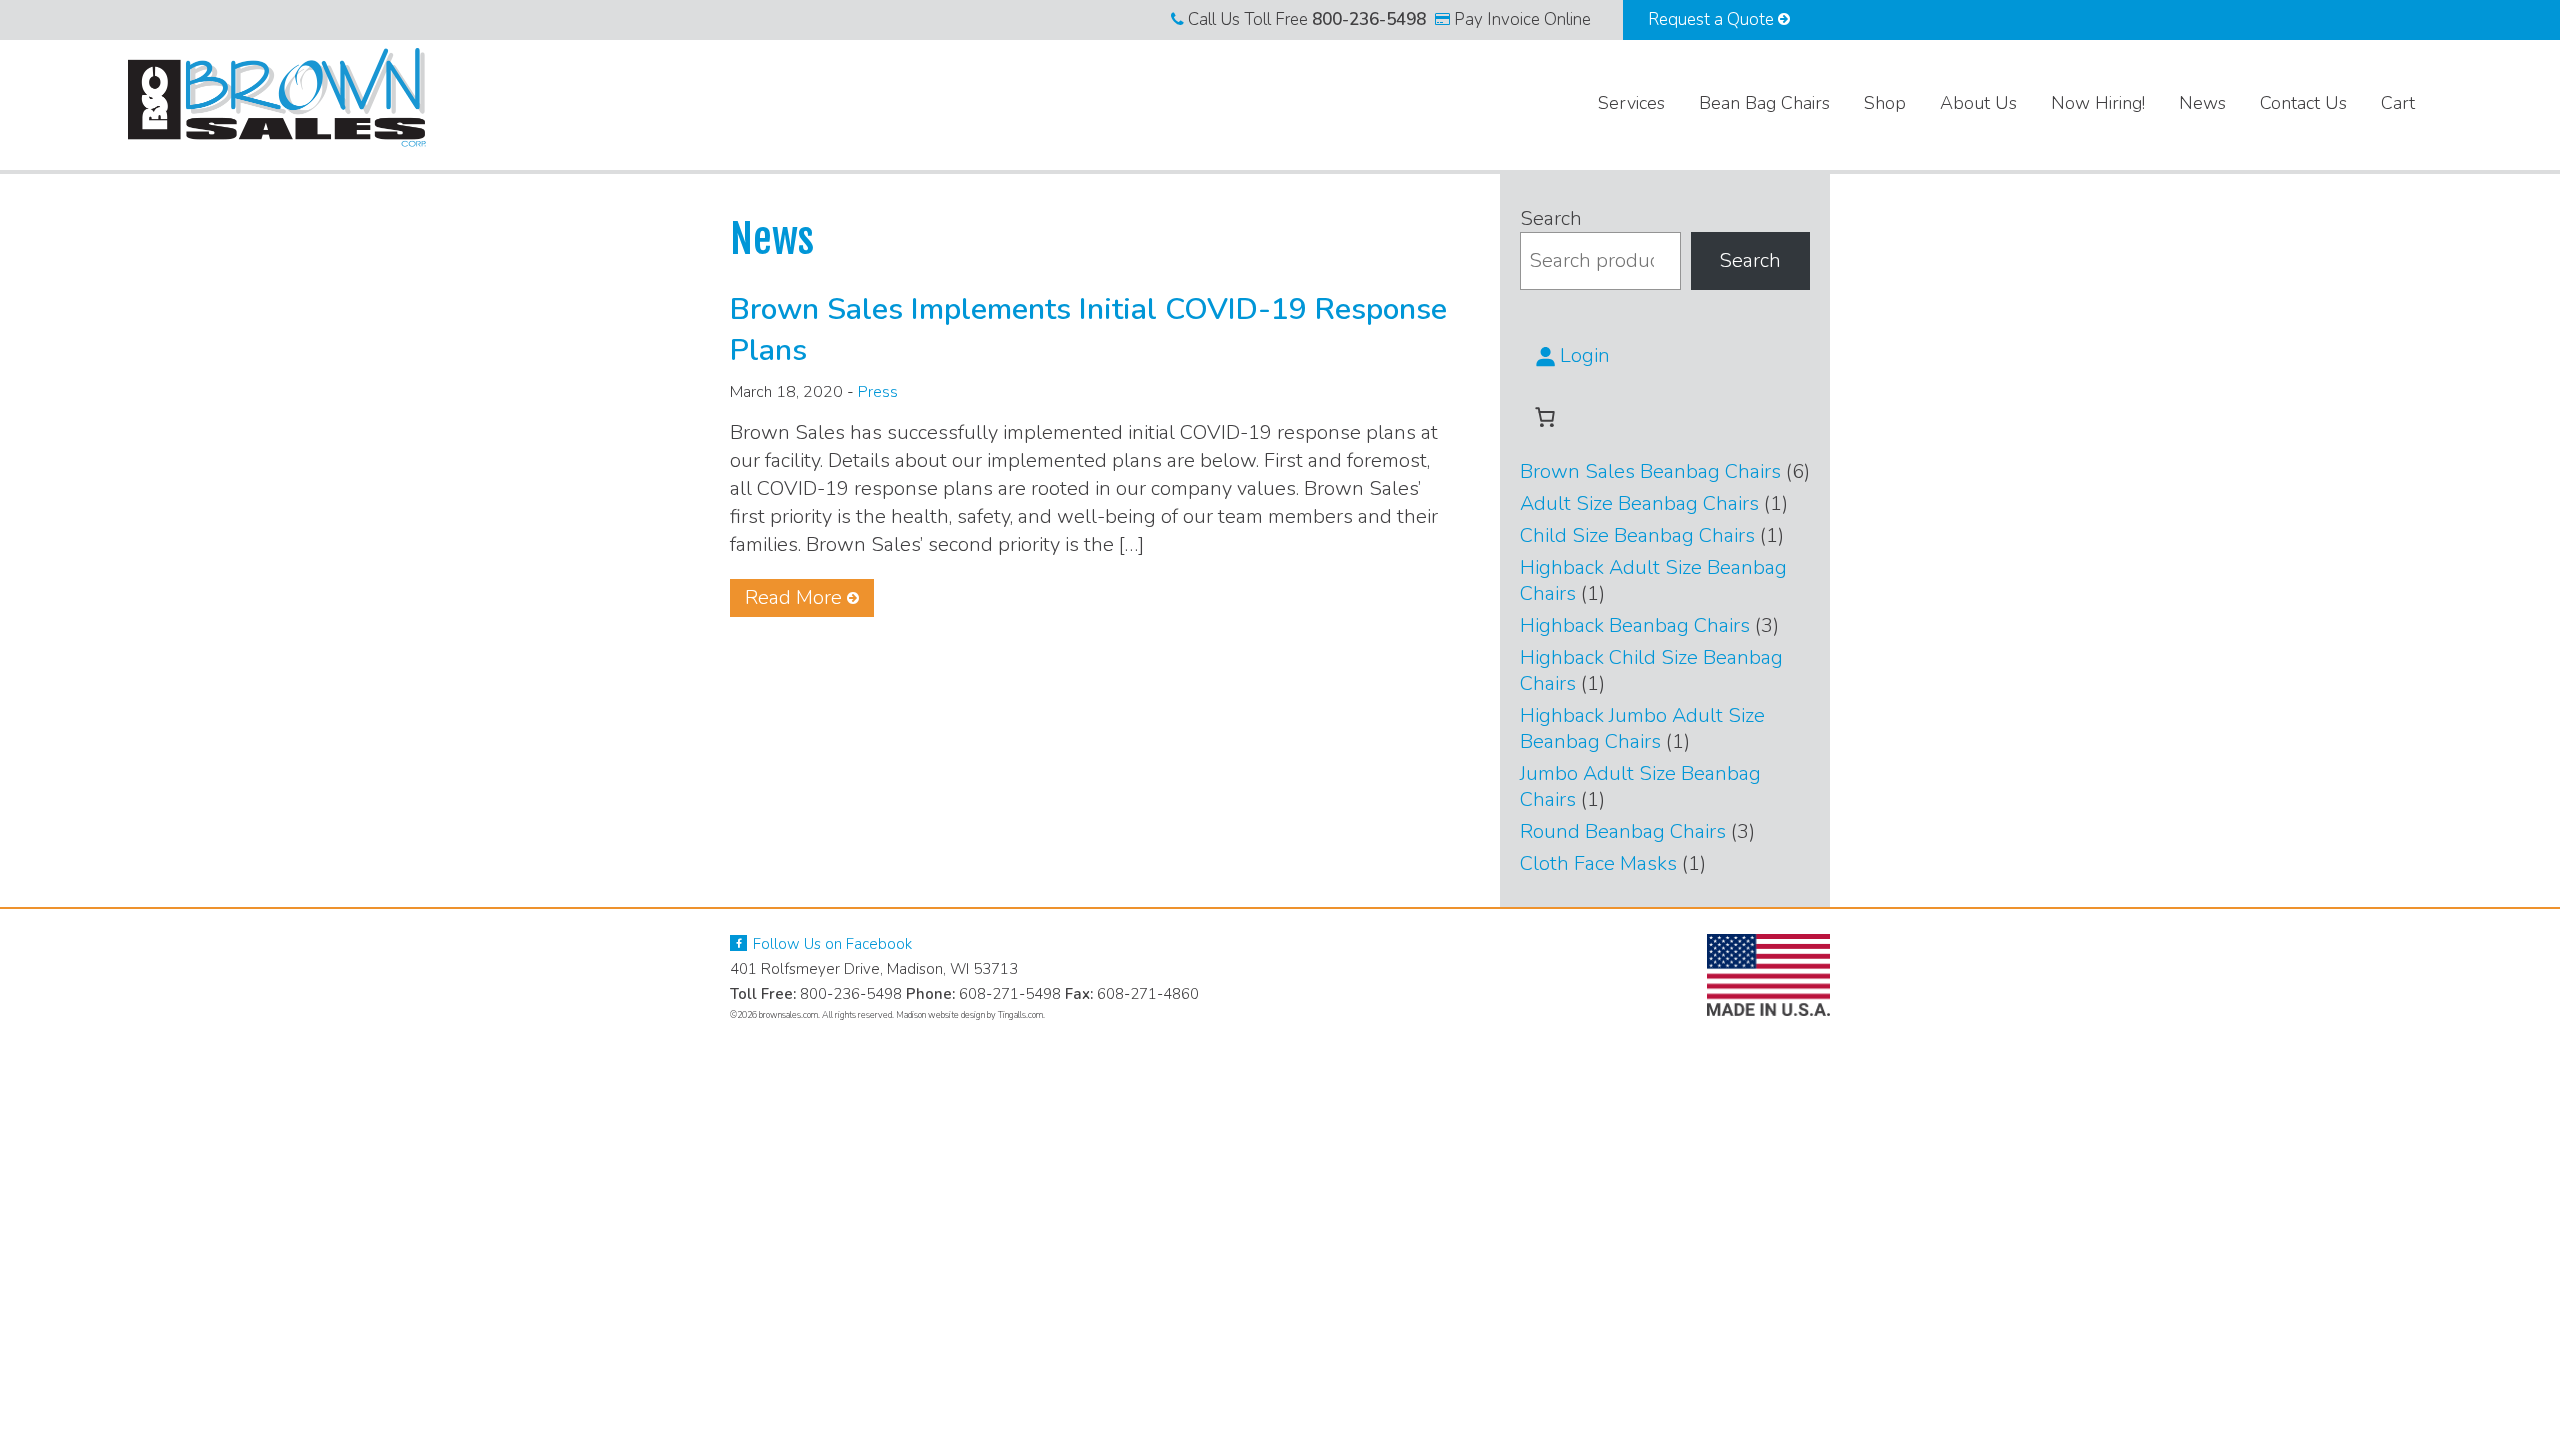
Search (1551, 218)
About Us (1978, 103)
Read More (793, 597)
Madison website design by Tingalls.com (969, 1015)
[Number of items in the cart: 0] (1545, 417)
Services (1631, 103)
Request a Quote (1713, 19)
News (2202, 103)
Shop (1885, 103)
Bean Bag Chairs (1764, 103)
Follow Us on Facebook (830, 944)
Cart (2398, 103)
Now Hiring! (2098, 103)
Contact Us (2303, 103)
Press (878, 392)
